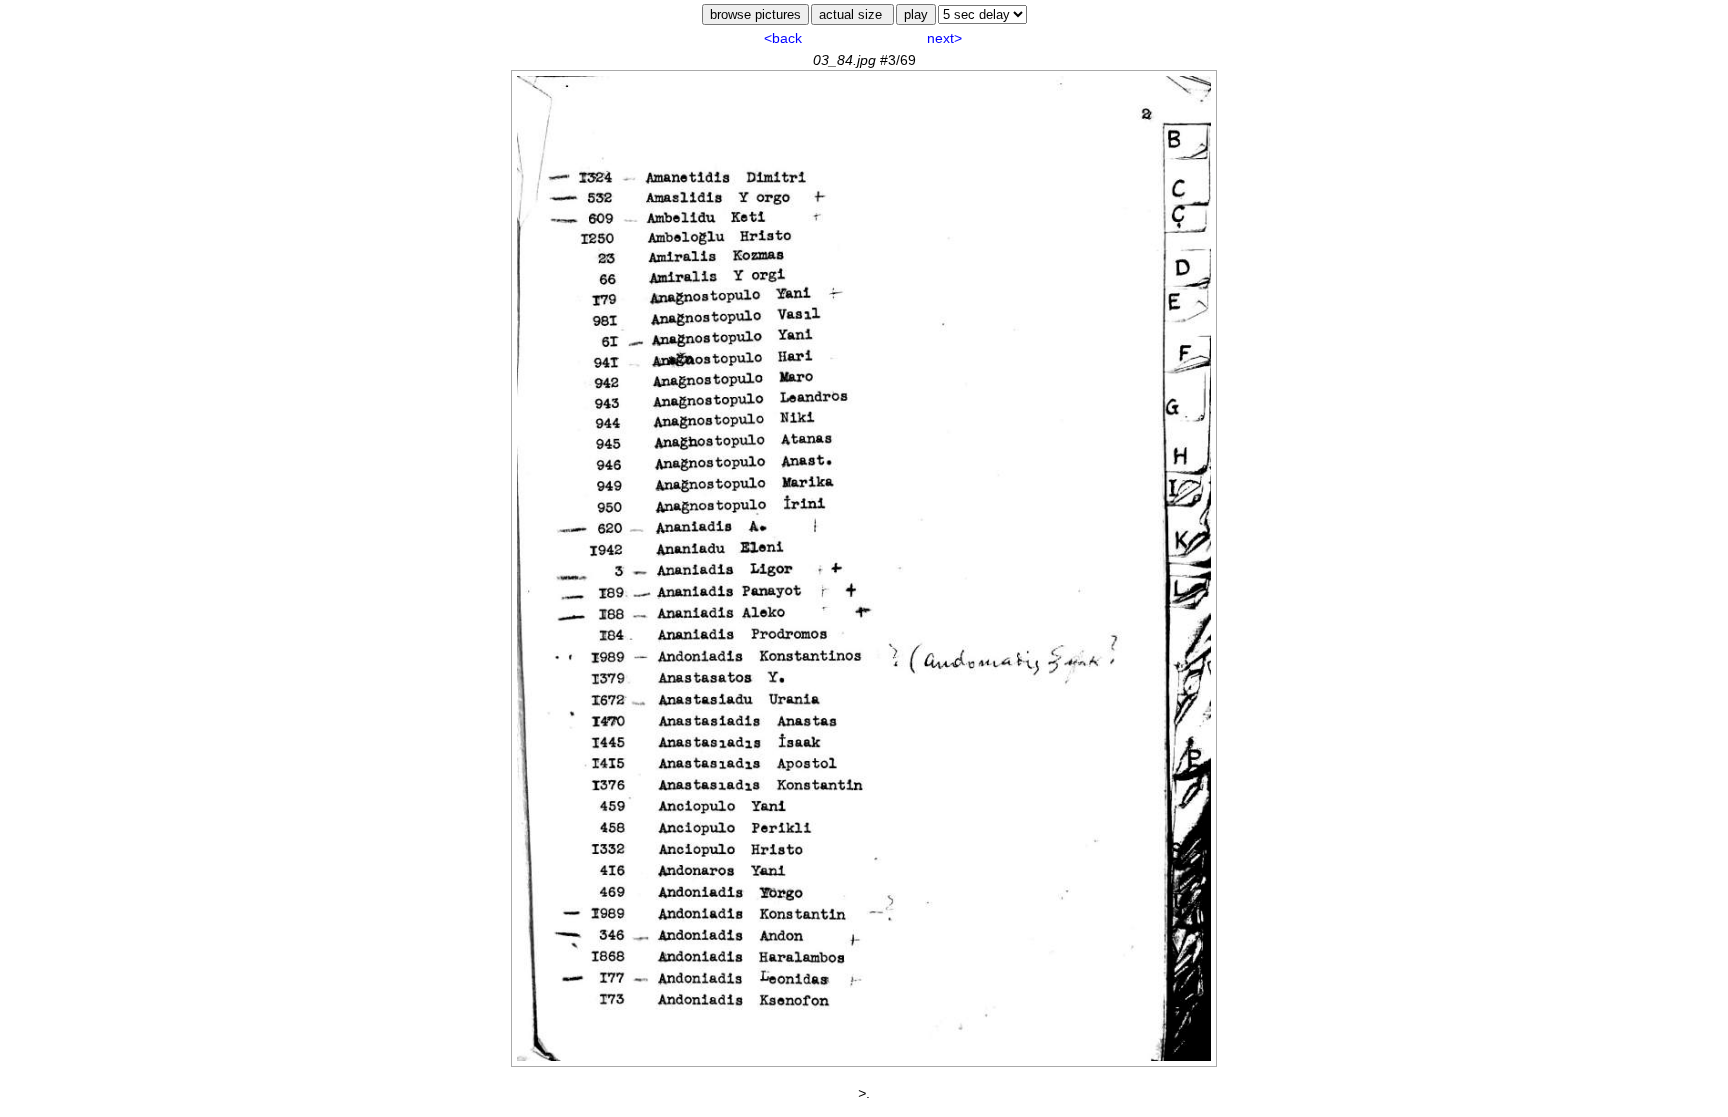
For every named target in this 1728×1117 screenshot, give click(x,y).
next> (944, 38)
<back (783, 38)
